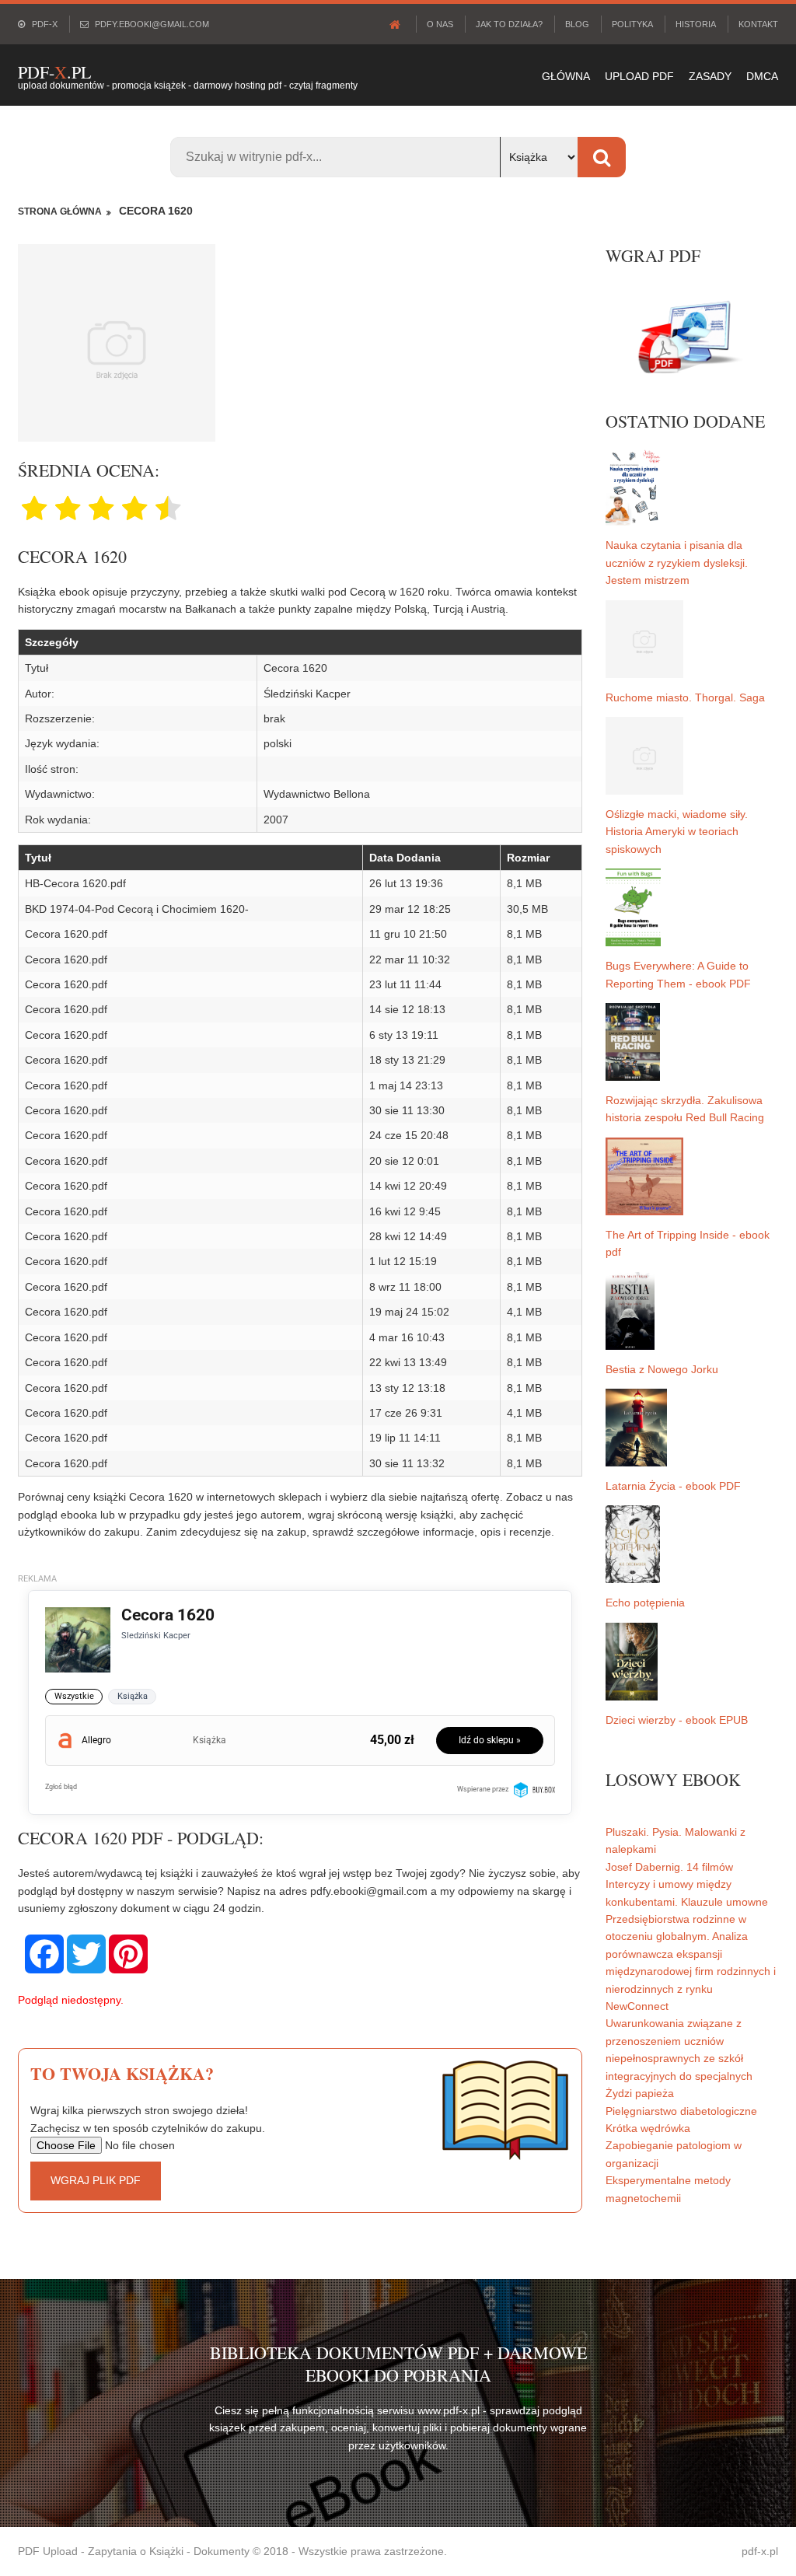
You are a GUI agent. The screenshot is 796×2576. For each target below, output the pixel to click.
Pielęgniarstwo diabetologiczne (681, 2111)
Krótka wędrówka (648, 2128)
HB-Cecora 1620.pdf (75, 883)
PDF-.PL (54, 72)
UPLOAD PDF (639, 76)
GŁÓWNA (566, 76)
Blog (577, 24)
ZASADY (710, 76)
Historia (696, 24)
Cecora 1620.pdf (66, 934)
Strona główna (60, 211)
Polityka (632, 24)
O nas (440, 24)
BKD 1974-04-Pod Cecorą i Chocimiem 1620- (137, 909)
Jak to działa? (509, 24)
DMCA (762, 76)
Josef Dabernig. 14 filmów (669, 1867)
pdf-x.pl (760, 2551)
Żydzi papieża (640, 2093)
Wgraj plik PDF (96, 2180)
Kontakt (758, 24)
